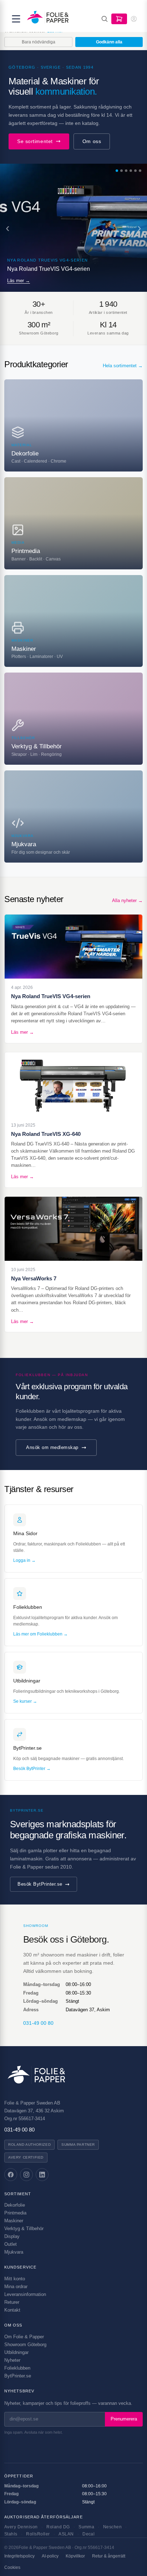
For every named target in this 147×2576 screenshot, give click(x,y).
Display (12, 2236)
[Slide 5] (135, 171)
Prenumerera (124, 2419)
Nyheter (12, 2360)
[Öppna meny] (16, 19)
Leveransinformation (25, 2294)
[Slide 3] (126, 171)
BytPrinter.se (18, 2376)
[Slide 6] (140, 171)
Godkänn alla (109, 42)
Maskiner (14, 2221)
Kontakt (12, 2310)
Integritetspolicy (19, 2556)
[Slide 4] (131, 171)
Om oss (92, 141)
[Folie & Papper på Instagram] (26, 2175)
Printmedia (15, 2213)
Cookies (12, 2567)
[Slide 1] (117, 171)
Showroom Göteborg (25, 2345)
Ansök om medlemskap (52, 1447)
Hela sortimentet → (123, 366)
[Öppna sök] (105, 19)
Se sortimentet (35, 141)
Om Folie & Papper (24, 2337)
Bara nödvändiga (39, 42)
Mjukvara (14, 2252)
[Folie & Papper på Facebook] (11, 2175)
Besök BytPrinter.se (40, 1884)
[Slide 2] (121, 171)
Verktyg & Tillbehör (24, 2229)
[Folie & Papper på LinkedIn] (42, 2175)
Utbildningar (16, 2352)
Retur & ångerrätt (109, 2556)
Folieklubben (17, 2368)
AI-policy (50, 2556)
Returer (12, 2302)
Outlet (11, 2244)
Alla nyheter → (127, 900)
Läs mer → (19, 281)
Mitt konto (15, 2279)
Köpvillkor (75, 2556)
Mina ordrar (16, 2287)
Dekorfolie (15, 2205)
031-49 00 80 (38, 2023)
